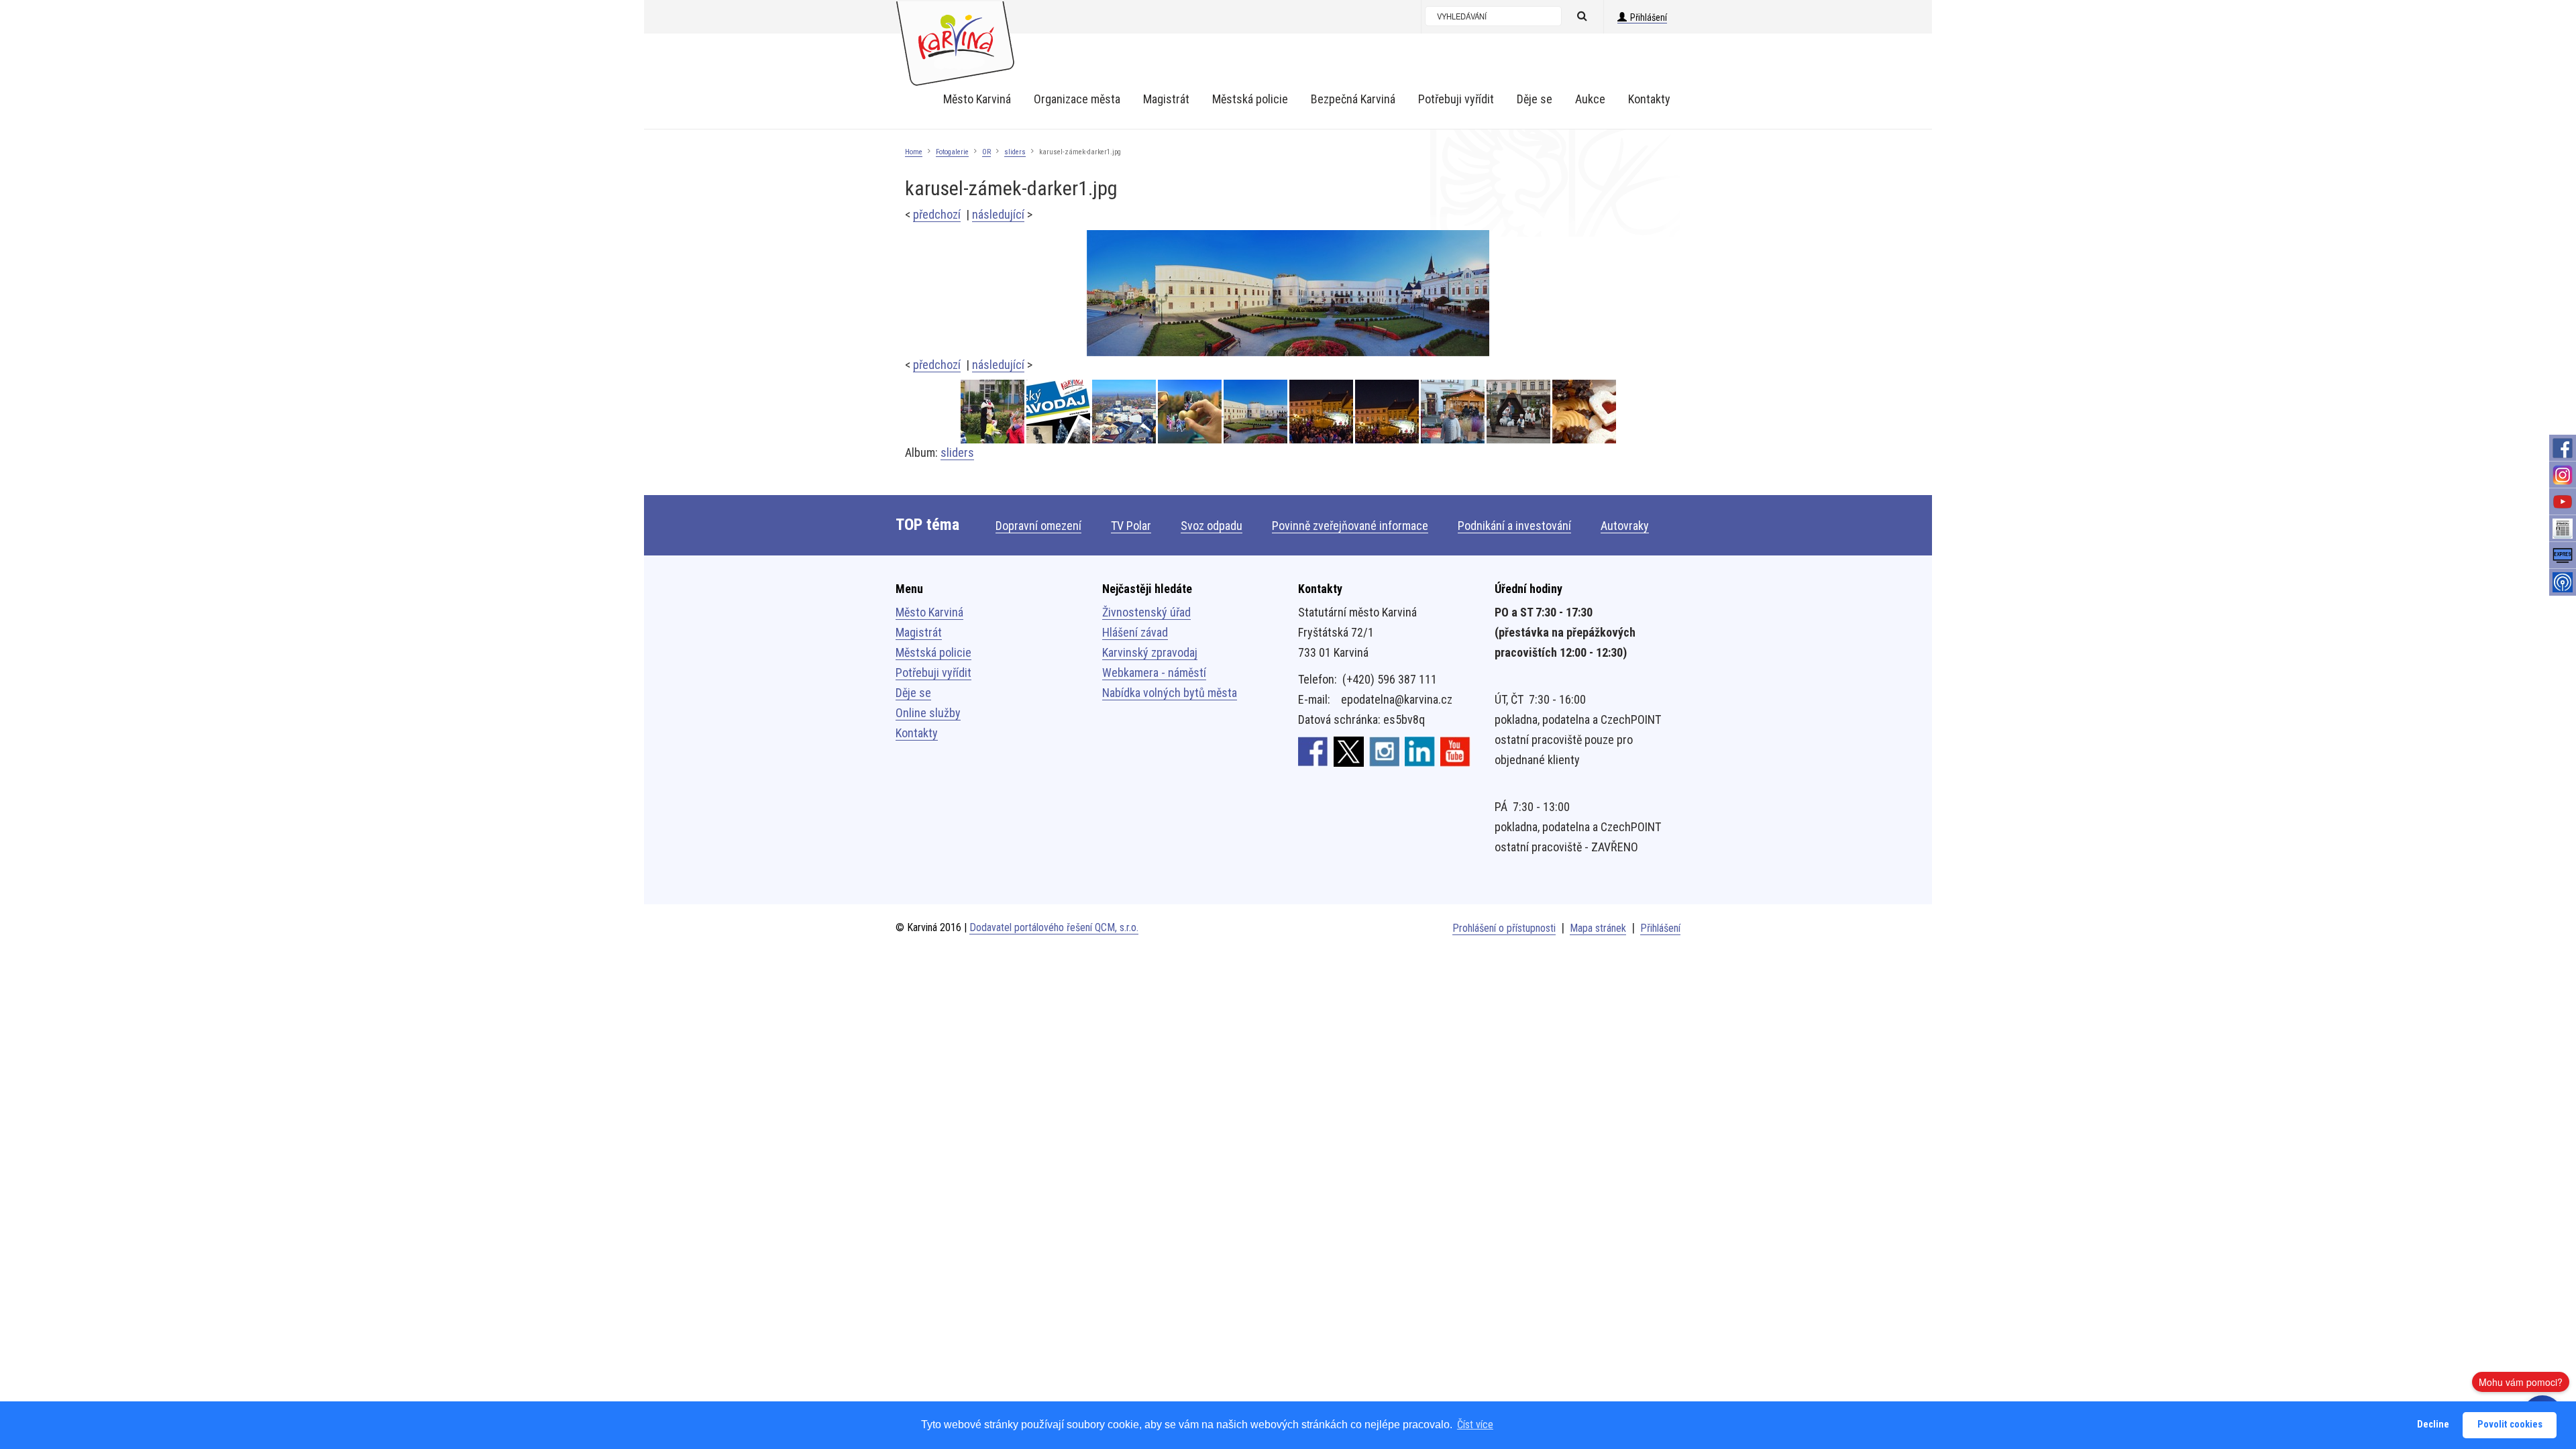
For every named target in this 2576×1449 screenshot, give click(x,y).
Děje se (913, 693)
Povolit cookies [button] (2510, 1425)
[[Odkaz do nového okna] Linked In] (1420, 751)
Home (914, 152)
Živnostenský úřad (1146, 612)
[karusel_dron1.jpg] (1125, 412)
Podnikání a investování (1514, 526)
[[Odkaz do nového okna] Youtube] (1455, 751)
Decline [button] (2433, 1425)
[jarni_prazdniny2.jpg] (994, 412)
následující (998, 214)
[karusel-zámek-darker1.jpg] (1288, 292)
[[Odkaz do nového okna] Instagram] (1384, 751)
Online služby (928, 713)
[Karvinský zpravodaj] (2563, 529)
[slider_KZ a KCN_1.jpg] (1059, 412)
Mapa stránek (1598, 928)
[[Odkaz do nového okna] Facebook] (1313, 751)
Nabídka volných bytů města (1170, 693)
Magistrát (919, 632)
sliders (1015, 152)
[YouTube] (2563, 502)
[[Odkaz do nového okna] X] (1349, 751)
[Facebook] (2563, 448)
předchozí (937, 214)
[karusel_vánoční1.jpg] (1519, 412)
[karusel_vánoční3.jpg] (1388, 412)
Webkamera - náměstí (1154, 673)
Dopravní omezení (1038, 526)
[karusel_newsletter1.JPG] (1191, 412)
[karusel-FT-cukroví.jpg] (1584, 412)
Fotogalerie (952, 152)
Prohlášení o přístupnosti (1504, 928)
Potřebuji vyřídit (933, 673)
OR (986, 152)
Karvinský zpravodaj (1150, 652)
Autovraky (1625, 526)
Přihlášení (1649, 17)
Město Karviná (929, 612)
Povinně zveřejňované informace (1350, 526)
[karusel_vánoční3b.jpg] (1322, 412)
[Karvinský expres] (2563, 555)
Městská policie (933, 652)
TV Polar (1131, 526)
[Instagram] (2563, 475)
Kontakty (917, 733)
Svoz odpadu (1212, 526)
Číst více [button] (1475, 1425)
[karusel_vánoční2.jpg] (1454, 412)
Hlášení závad (1135, 632)
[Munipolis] (2563, 582)
